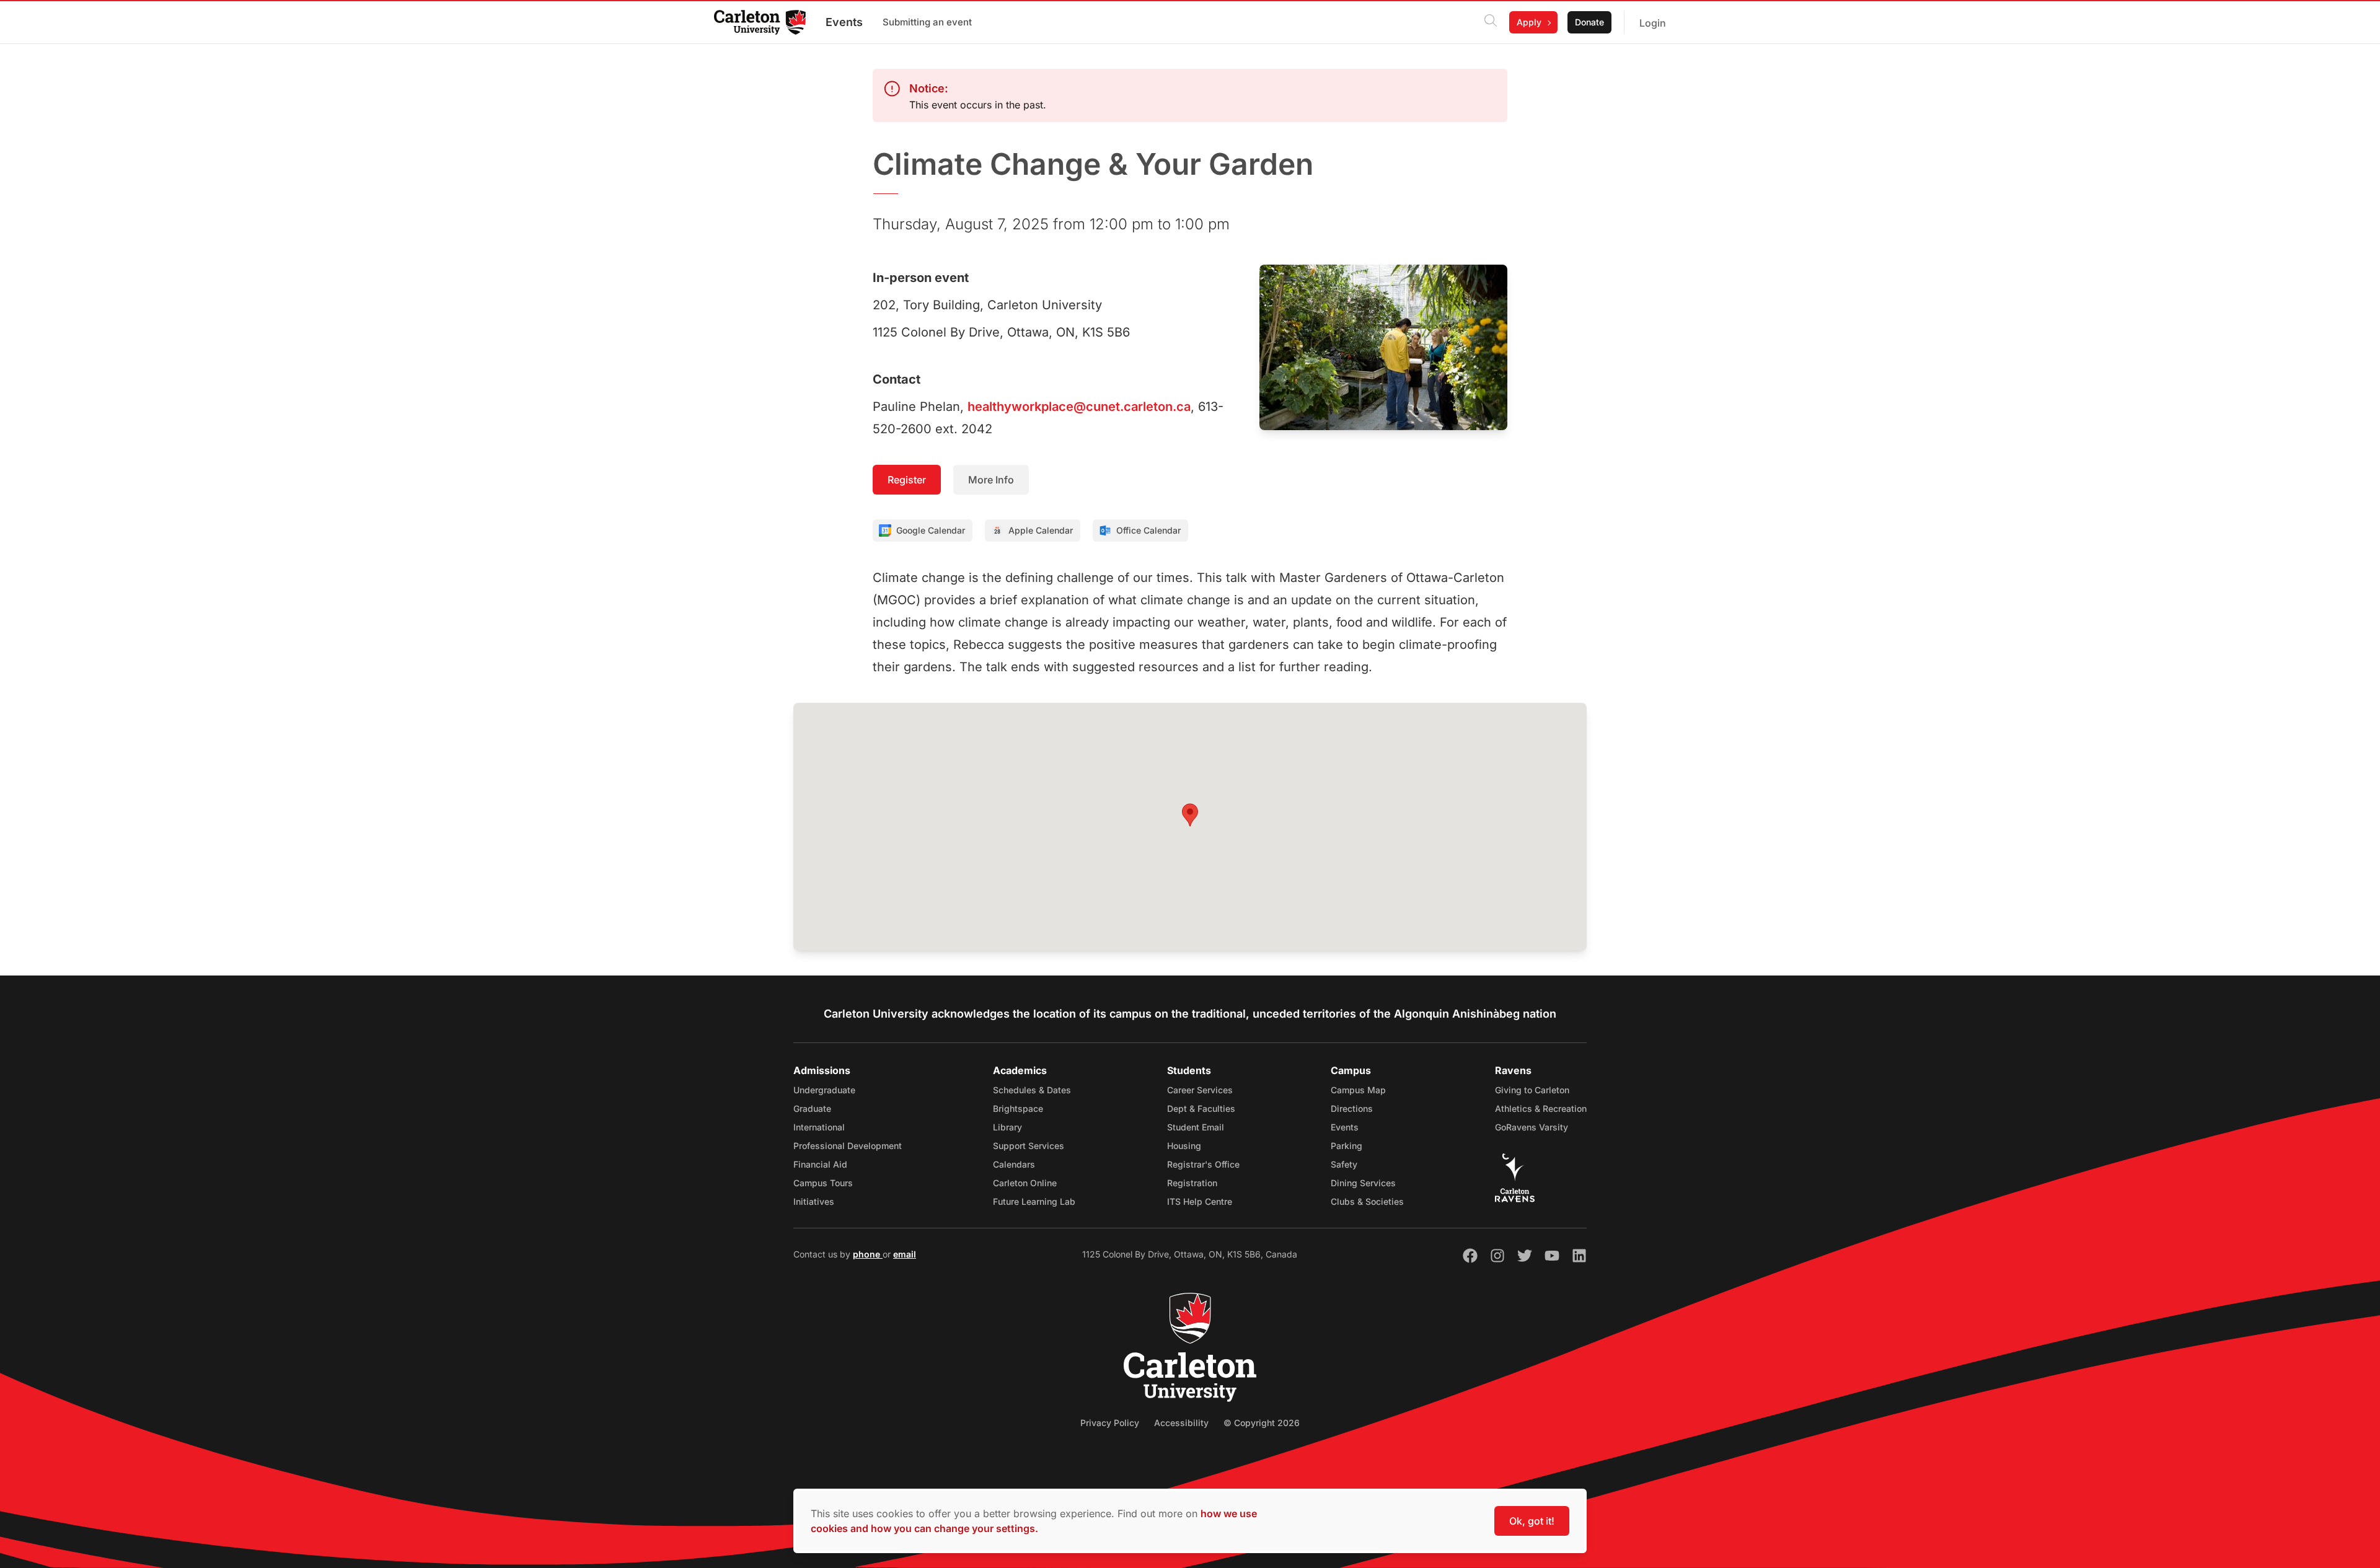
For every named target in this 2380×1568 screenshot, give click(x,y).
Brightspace (1018, 1108)
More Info (991, 480)
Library (1007, 1127)
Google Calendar (931, 530)
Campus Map (1358, 1090)
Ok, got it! (1532, 1521)
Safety (1344, 1164)
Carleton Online (1025, 1183)
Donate (1589, 22)
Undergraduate (824, 1090)
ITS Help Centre (1200, 1201)
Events (844, 22)
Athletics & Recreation (1541, 1108)
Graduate (812, 1108)
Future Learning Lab (1034, 1201)
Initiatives (814, 1201)
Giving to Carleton (1532, 1090)
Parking (1346, 1146)
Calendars (1014, 1164)
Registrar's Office (1203, 1164)
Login (1653, 23)
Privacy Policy (1110, 1423)
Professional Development (848, 1146)
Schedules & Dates (1032, 1090)
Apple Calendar (1041, 530)
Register (907, 480)
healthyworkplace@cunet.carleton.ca (1079, 407)
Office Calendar (1148, 530)
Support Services (1029, 1146)
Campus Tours (823, 1183)
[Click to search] (1491, 22)
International (819, 1127)
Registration (1192, 1183)
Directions (1352, 1108)
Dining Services (1363, 1183)
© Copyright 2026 (1262, 1423)
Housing (1184, 1146)
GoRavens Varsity (1532, 1127)
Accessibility (1181, 1423)
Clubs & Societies (1367, 1201)
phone (868, 1254)
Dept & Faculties (1201, 1108)
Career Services (1200, 1090)
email (905, 1254)
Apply (1529, 22)
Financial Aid (820, 1164)
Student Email (1196, 1127)
